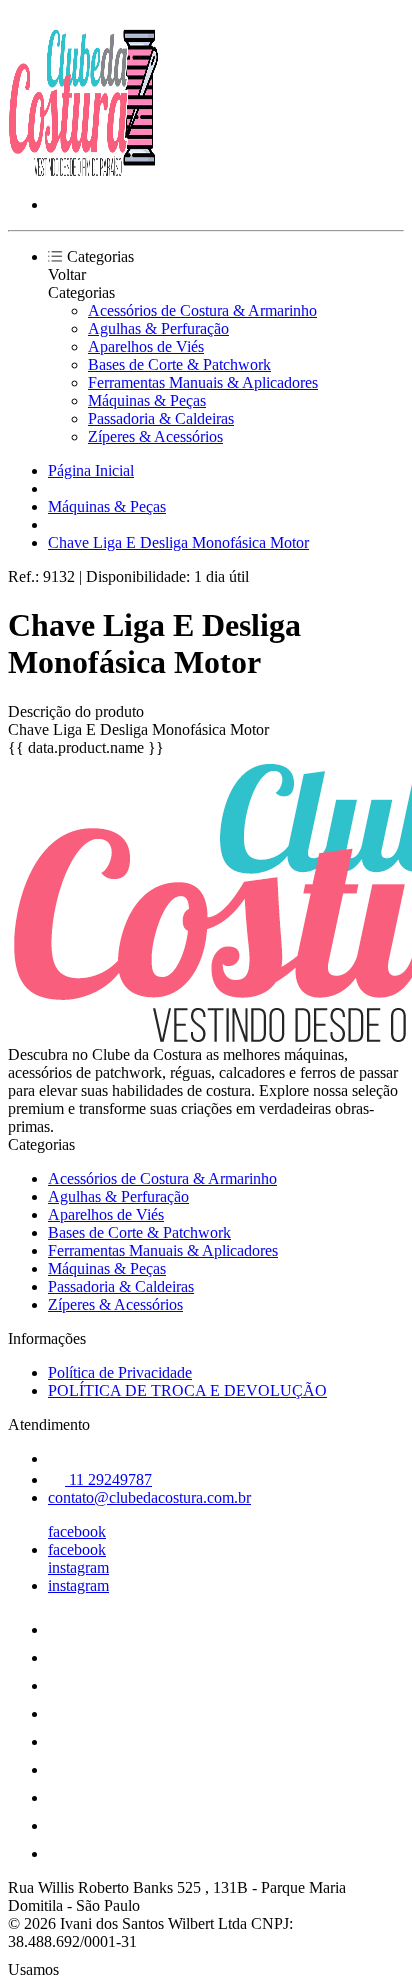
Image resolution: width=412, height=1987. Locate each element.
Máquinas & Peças (147, 400)
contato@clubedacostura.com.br (149, 1497)
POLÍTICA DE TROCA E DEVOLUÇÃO (187, 1390)
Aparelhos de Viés (146, 346)
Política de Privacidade (120, 1372)
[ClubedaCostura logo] (83, 170)
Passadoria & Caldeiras (161, 418)
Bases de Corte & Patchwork (179, 364)
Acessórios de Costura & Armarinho (202, 310)
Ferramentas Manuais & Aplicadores (203, 382)
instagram (78, 1567)
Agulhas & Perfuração (158, 328)
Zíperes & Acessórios (155, 436)
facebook (77, 1531)
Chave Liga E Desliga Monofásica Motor (178, 542)
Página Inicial (91, 470)
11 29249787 (108, 1479)
